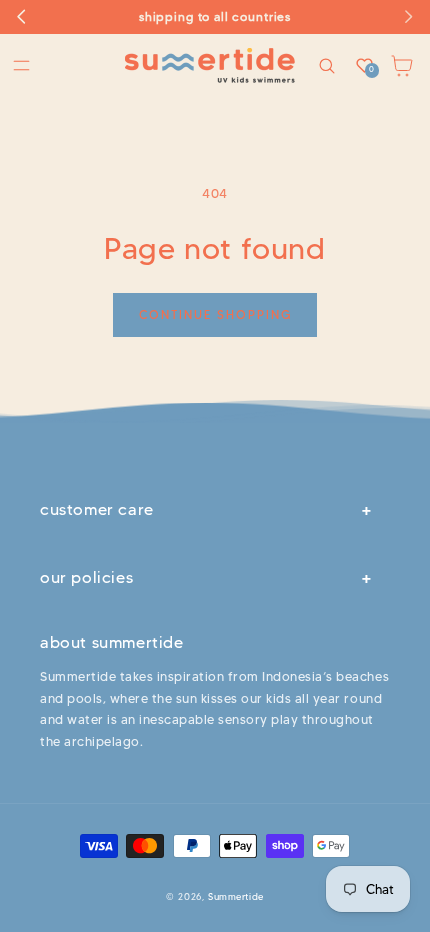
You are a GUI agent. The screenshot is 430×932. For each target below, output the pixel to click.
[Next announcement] (408, 17)
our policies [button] (86, 577)
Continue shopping (215, 314)
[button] (21, 65)
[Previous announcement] (22, 17)
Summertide (236, 896)
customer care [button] (97, 509)
